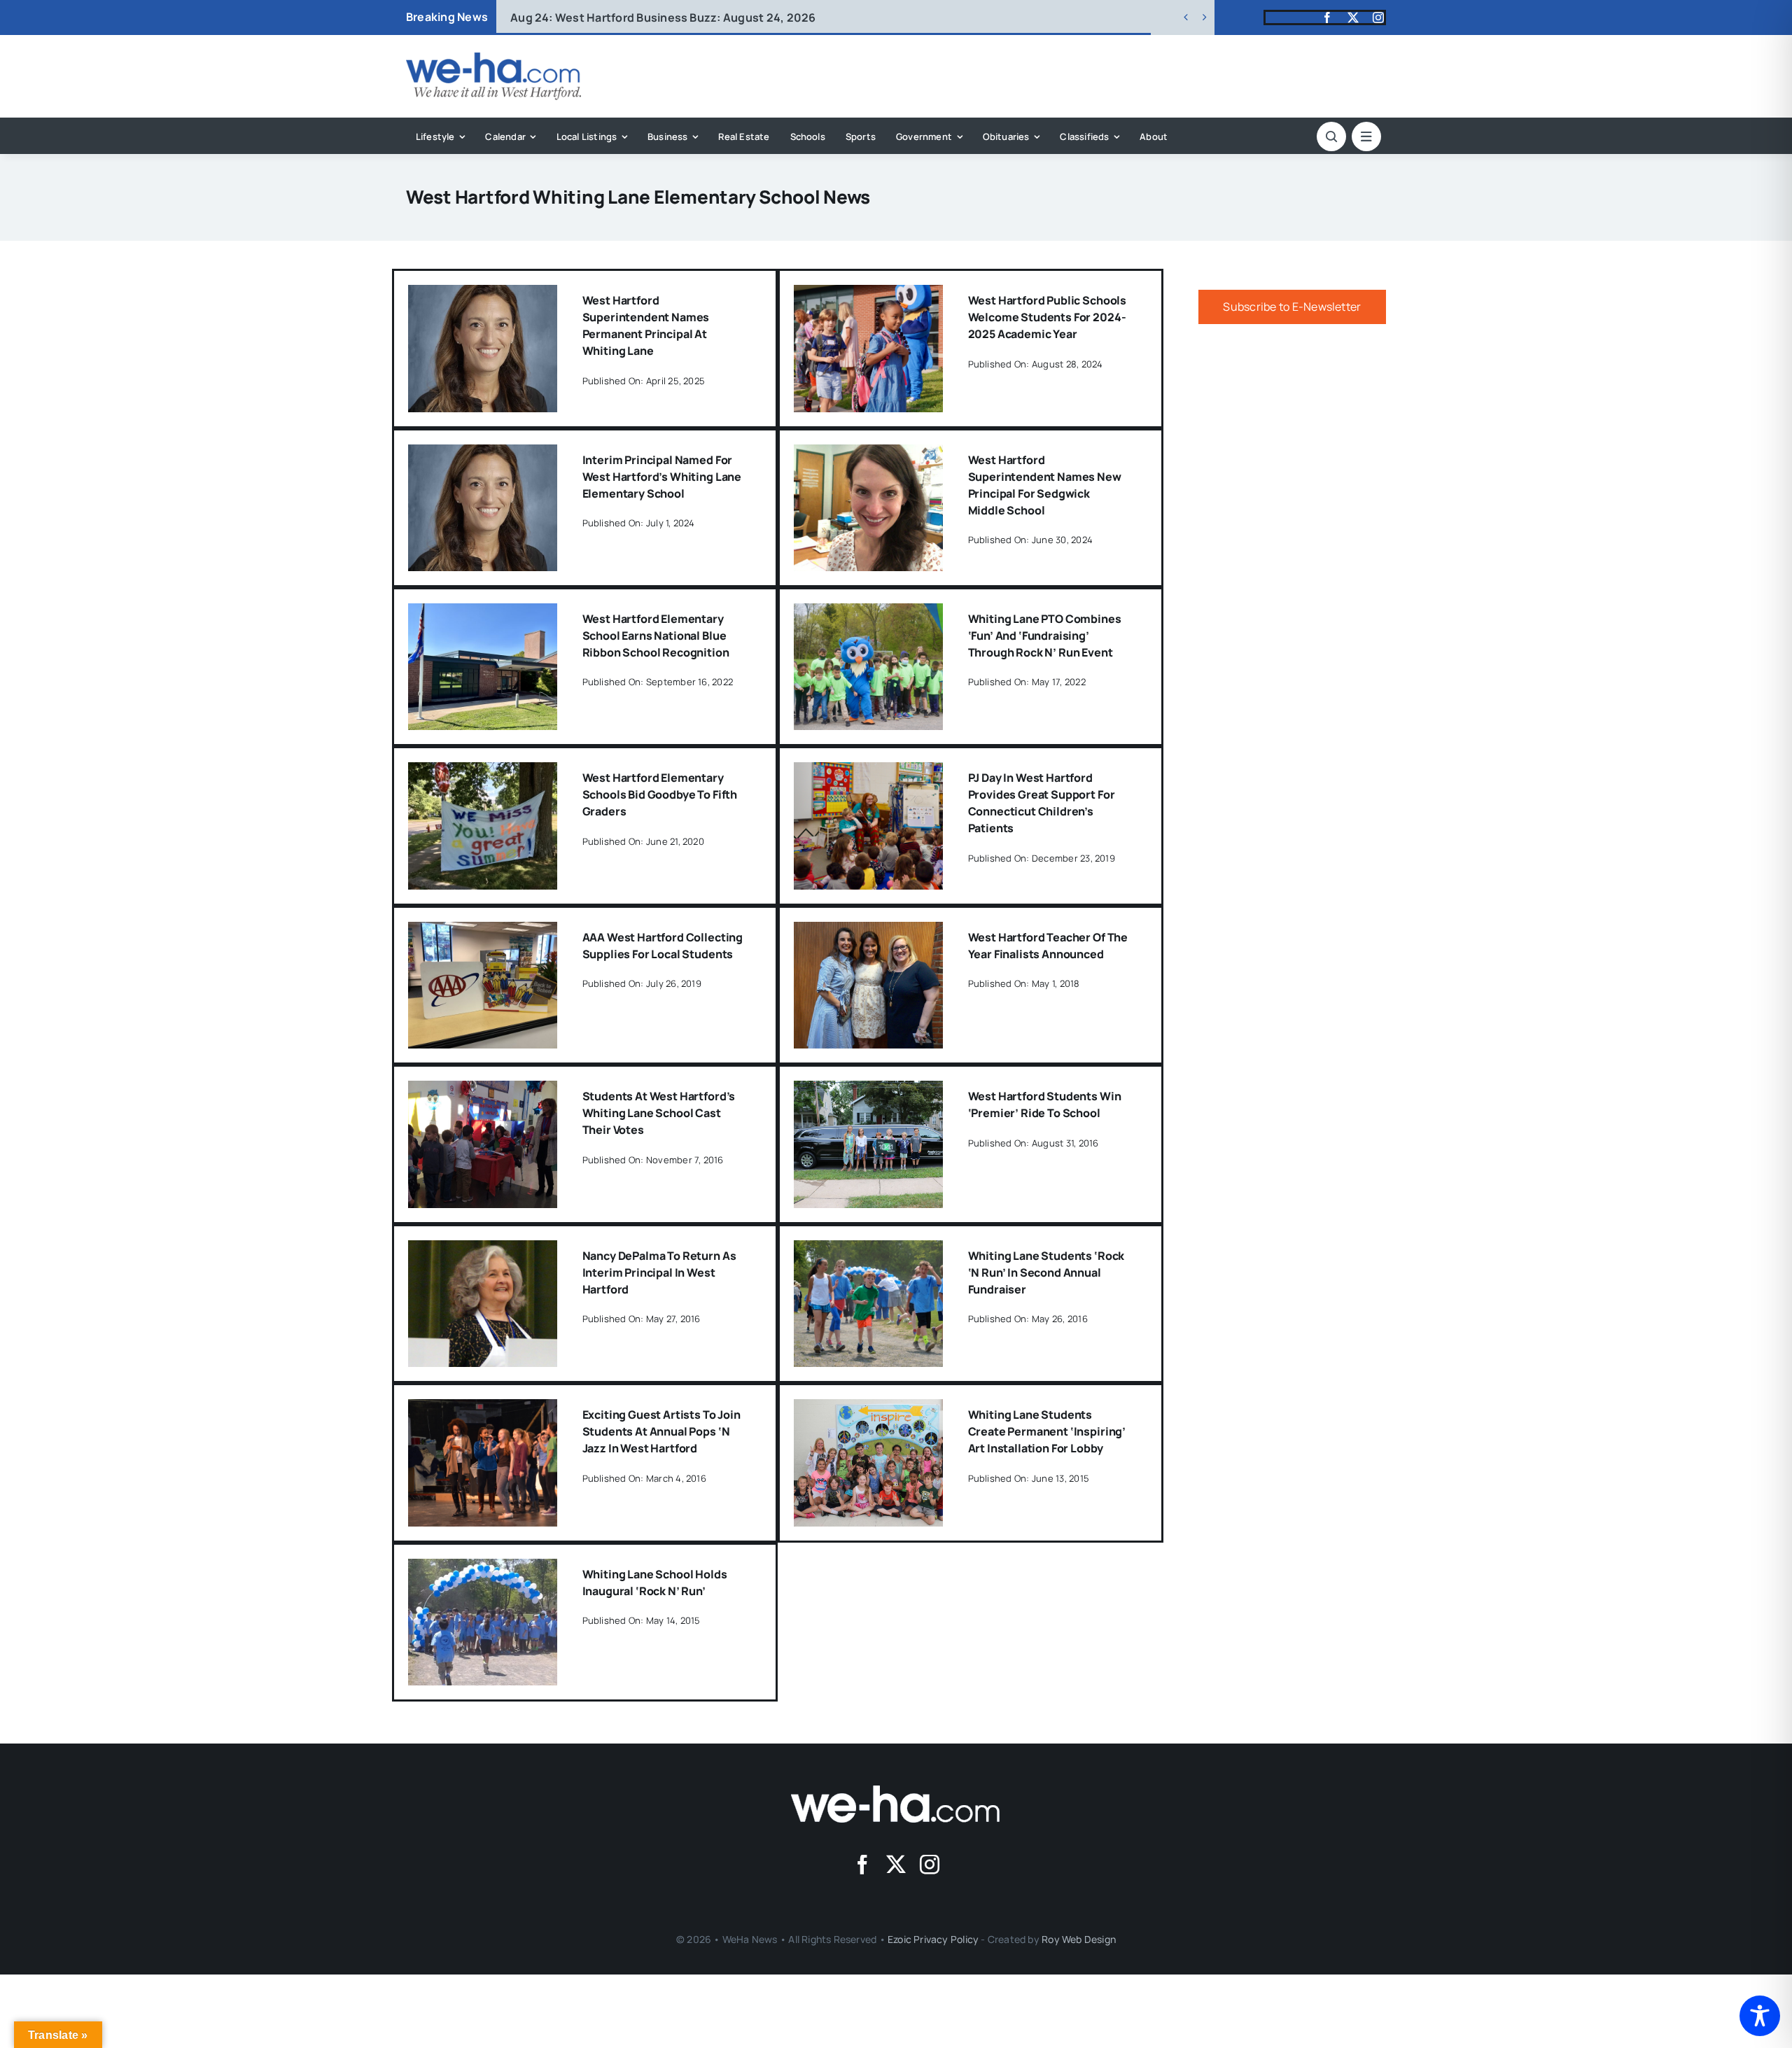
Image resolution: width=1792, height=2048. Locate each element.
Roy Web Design (1079, 1939)
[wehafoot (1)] (896, 1791)
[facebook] (1327, 17)
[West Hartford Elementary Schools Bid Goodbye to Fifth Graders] (483, 772)
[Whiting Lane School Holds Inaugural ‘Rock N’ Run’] (483, 1569)
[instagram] (1378, 17)
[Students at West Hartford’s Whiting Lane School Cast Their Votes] (483, 1090)
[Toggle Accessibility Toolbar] (1760, 2016)
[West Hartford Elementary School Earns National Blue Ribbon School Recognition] (483, 613)
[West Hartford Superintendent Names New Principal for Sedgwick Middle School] (868, 454)
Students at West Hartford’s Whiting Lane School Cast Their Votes (659, 1113)
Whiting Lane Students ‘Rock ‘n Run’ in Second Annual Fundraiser (1046, 1272)
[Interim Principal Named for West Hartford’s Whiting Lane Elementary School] (483, 454)
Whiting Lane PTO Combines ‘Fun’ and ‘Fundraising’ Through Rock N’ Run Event (1045, 636)
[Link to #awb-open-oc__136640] (1366, 136)
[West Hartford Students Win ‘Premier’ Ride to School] (868, 1090)
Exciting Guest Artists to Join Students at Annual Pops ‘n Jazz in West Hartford (661, 1431)
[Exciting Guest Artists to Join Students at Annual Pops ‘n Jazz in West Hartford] (483, 1409)
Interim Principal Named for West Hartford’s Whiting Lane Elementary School (662, 477)
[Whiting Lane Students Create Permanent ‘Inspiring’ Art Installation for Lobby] (868, 1409)
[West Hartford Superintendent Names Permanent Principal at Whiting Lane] (483, 295)
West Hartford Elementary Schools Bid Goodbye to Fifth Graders (660, 794)
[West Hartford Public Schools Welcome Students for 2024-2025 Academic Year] (868, 295)
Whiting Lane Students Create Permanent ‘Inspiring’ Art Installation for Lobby (1047, 1431)
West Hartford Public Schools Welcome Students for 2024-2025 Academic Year (1048, 317)
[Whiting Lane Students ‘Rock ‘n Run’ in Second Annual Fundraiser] (868, 1250)
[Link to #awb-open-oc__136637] (1331, 136)
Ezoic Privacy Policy (933, 1939)
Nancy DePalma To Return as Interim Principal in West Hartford (659, 1272)
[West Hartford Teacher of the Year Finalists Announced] (868, 932)
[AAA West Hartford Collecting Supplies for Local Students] (483, 932)
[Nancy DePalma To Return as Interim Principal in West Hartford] (483, 1250)
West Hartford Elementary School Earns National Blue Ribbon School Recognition (656, 636)
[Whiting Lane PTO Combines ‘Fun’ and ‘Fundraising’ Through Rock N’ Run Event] (868, 613)
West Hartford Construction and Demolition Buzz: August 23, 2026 (717, 17)
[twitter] (1353, 17)
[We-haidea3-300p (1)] (493, 58)
